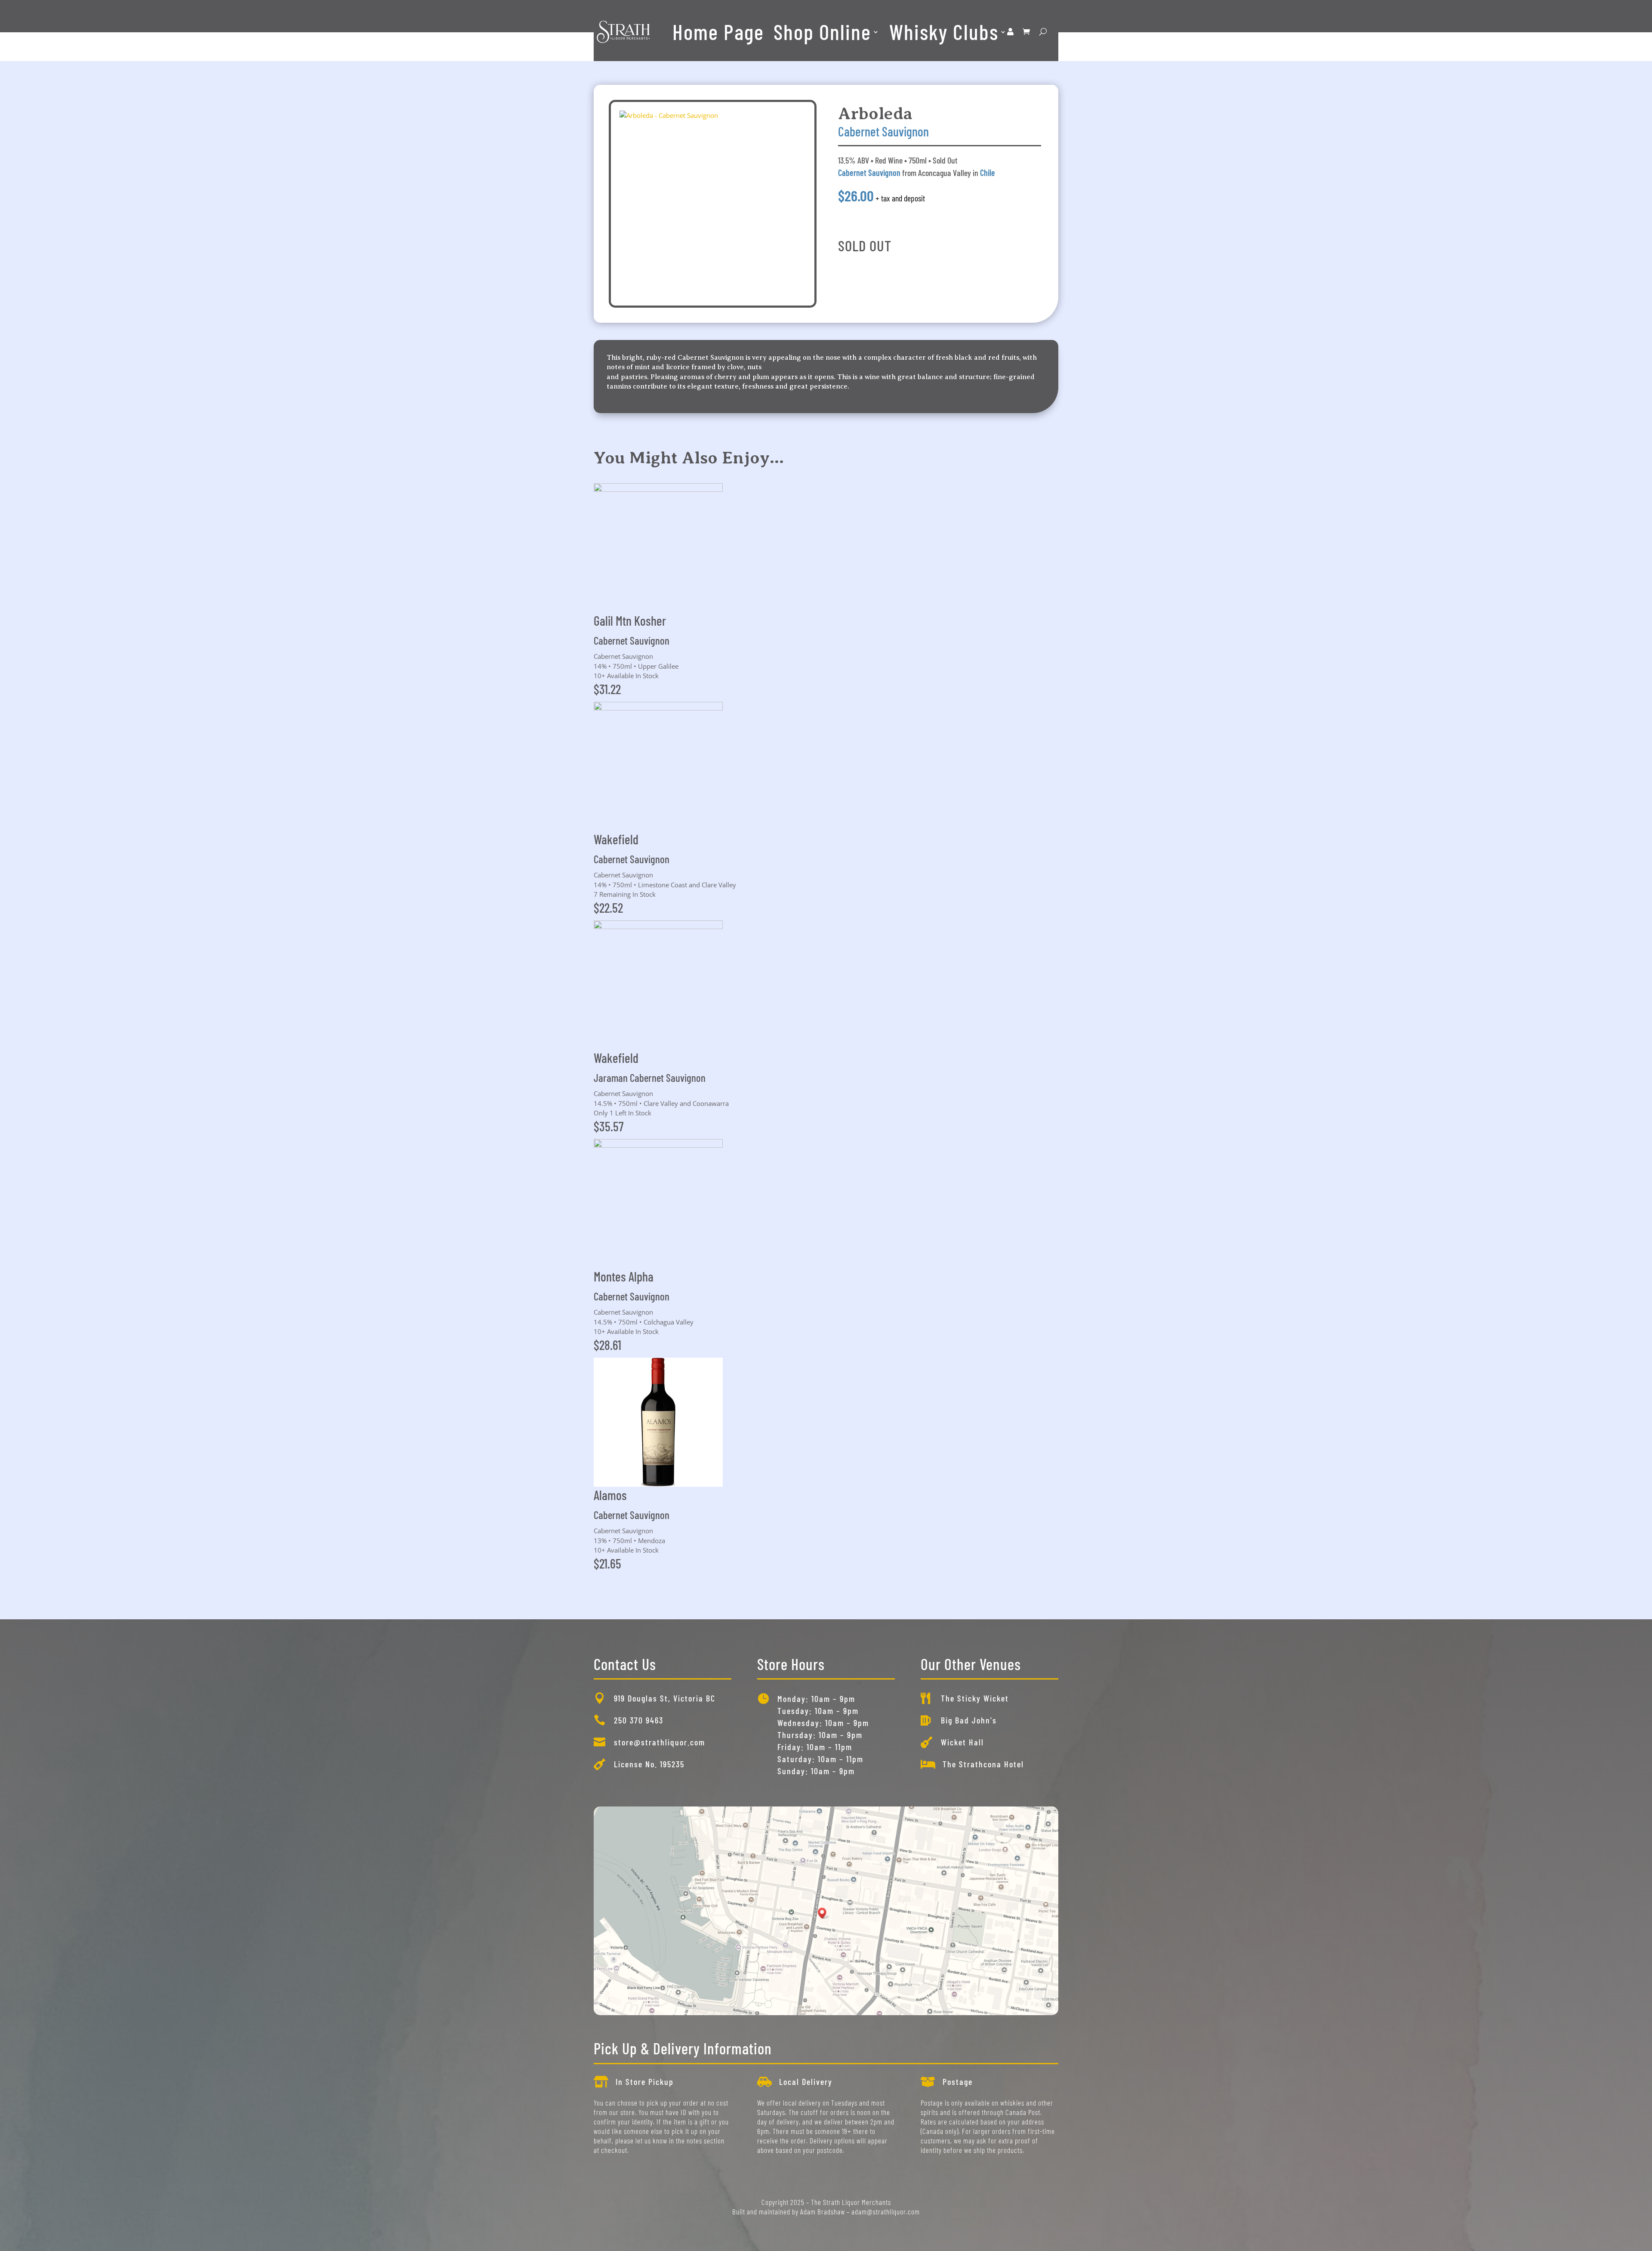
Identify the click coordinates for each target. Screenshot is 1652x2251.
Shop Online (822, 31)
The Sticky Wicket (975, 1698)
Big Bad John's (969, 1720)
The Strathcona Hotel (983, 1764)
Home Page (718, 31)
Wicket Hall (962, 1742)
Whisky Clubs (944, 31)
